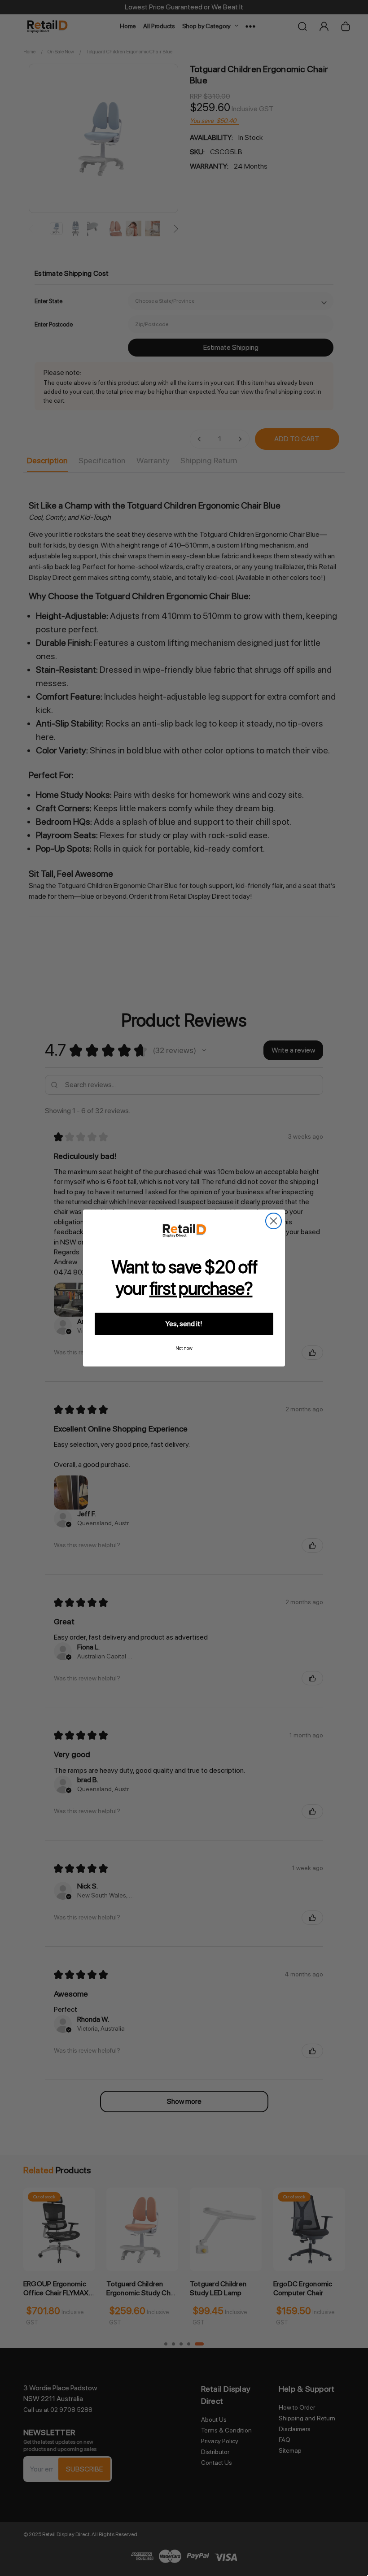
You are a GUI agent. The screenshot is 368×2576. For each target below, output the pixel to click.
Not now (184, 1348)
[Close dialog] (274, 1221)
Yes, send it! (184, 1324)
